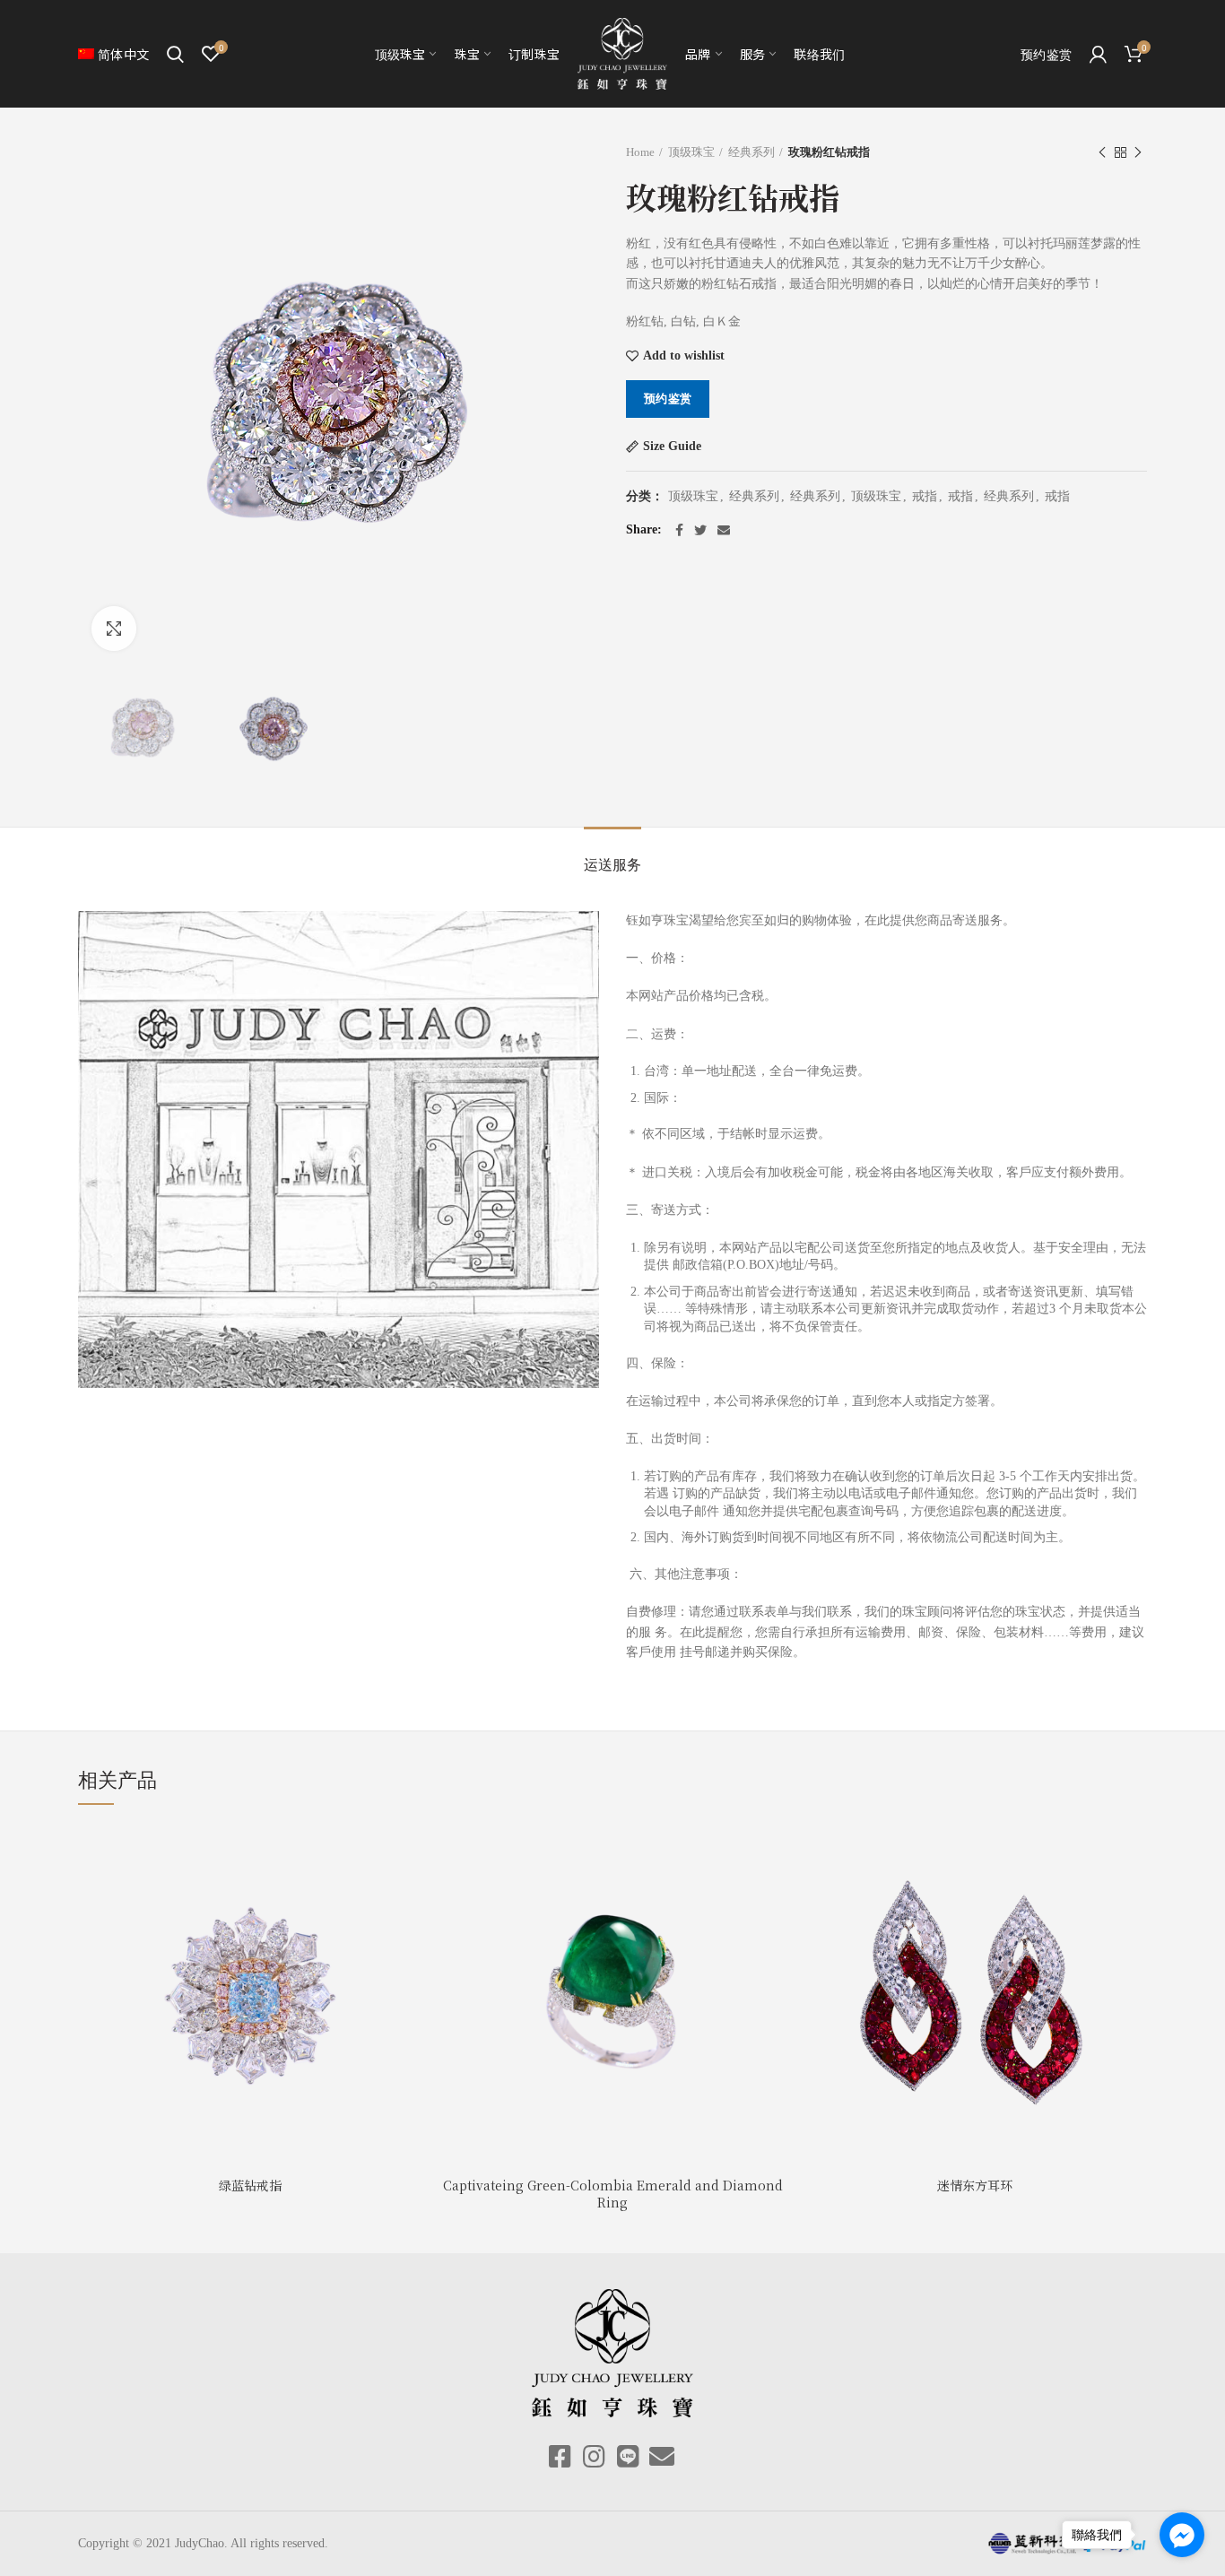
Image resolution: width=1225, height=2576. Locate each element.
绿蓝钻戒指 (250, 2185)
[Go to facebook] (1182, 2535)
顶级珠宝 (691, 152)
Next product (1138, 152)
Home (640, 152)
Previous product (1102, 152)
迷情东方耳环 (975, 2185)
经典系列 (752, 152)
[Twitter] (700, 530)
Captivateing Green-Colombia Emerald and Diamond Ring (613, 2193)
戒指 (925, 496)
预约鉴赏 (668, 399)
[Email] (724, 530)
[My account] (1098, 54)
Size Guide (672, 447)
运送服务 (612, 864)
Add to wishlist (684, 356)
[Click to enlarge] (114, 629)
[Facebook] (679, 530)
